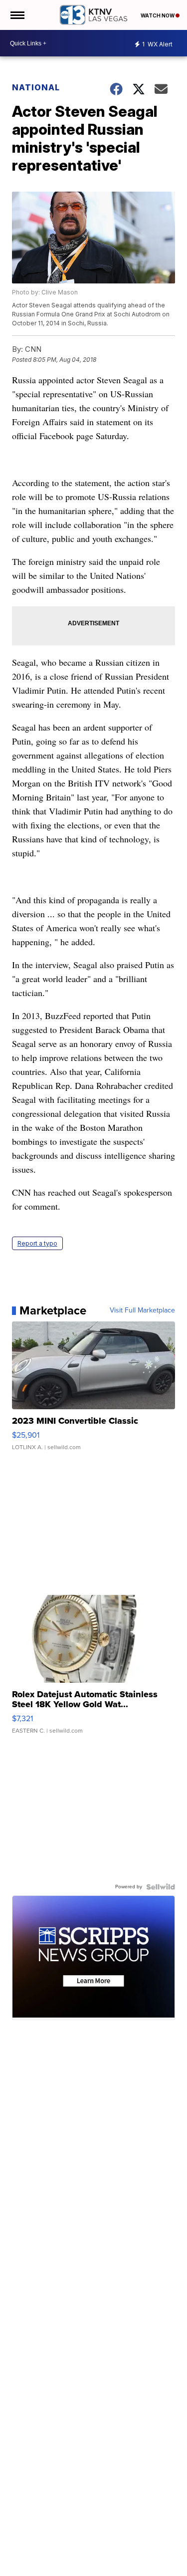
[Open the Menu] (17, 15)
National (36, 87)
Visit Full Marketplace (142, 1310)
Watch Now (158, 15)
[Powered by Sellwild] (161, 1887)
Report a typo (37, 1243)
